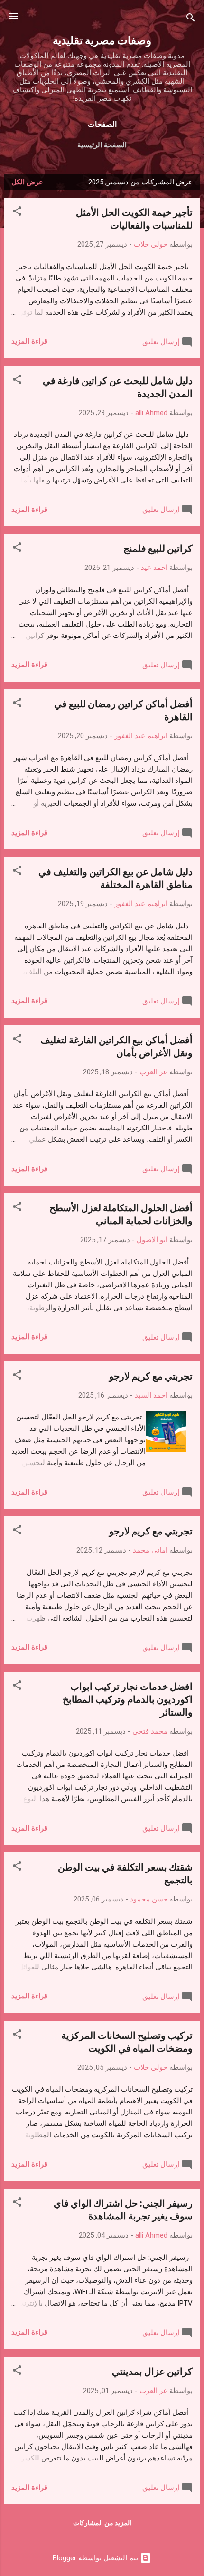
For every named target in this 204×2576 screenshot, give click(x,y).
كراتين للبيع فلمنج (158, 548)
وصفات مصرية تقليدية (102, 40)
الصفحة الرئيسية (102, 145)
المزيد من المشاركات (102, 2523)
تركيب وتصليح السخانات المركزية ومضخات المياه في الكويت (127, 2041)
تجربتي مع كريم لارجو (151, 1375)
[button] (17, 213)
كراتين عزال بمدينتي (152, 2371)
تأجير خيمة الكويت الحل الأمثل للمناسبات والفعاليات (134, 218)
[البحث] (191, 19)
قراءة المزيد (29, 341)
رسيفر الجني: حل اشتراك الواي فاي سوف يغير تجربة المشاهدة (123, 2209)
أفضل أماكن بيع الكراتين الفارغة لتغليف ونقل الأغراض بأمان (116, 1046)
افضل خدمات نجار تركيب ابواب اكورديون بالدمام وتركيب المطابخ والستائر (128, 1699)
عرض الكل (27, 182)
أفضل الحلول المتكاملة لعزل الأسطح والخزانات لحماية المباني (121, 1214)
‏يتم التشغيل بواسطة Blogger (96, 2558)
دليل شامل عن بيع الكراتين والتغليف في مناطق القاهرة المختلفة (116, 878)
